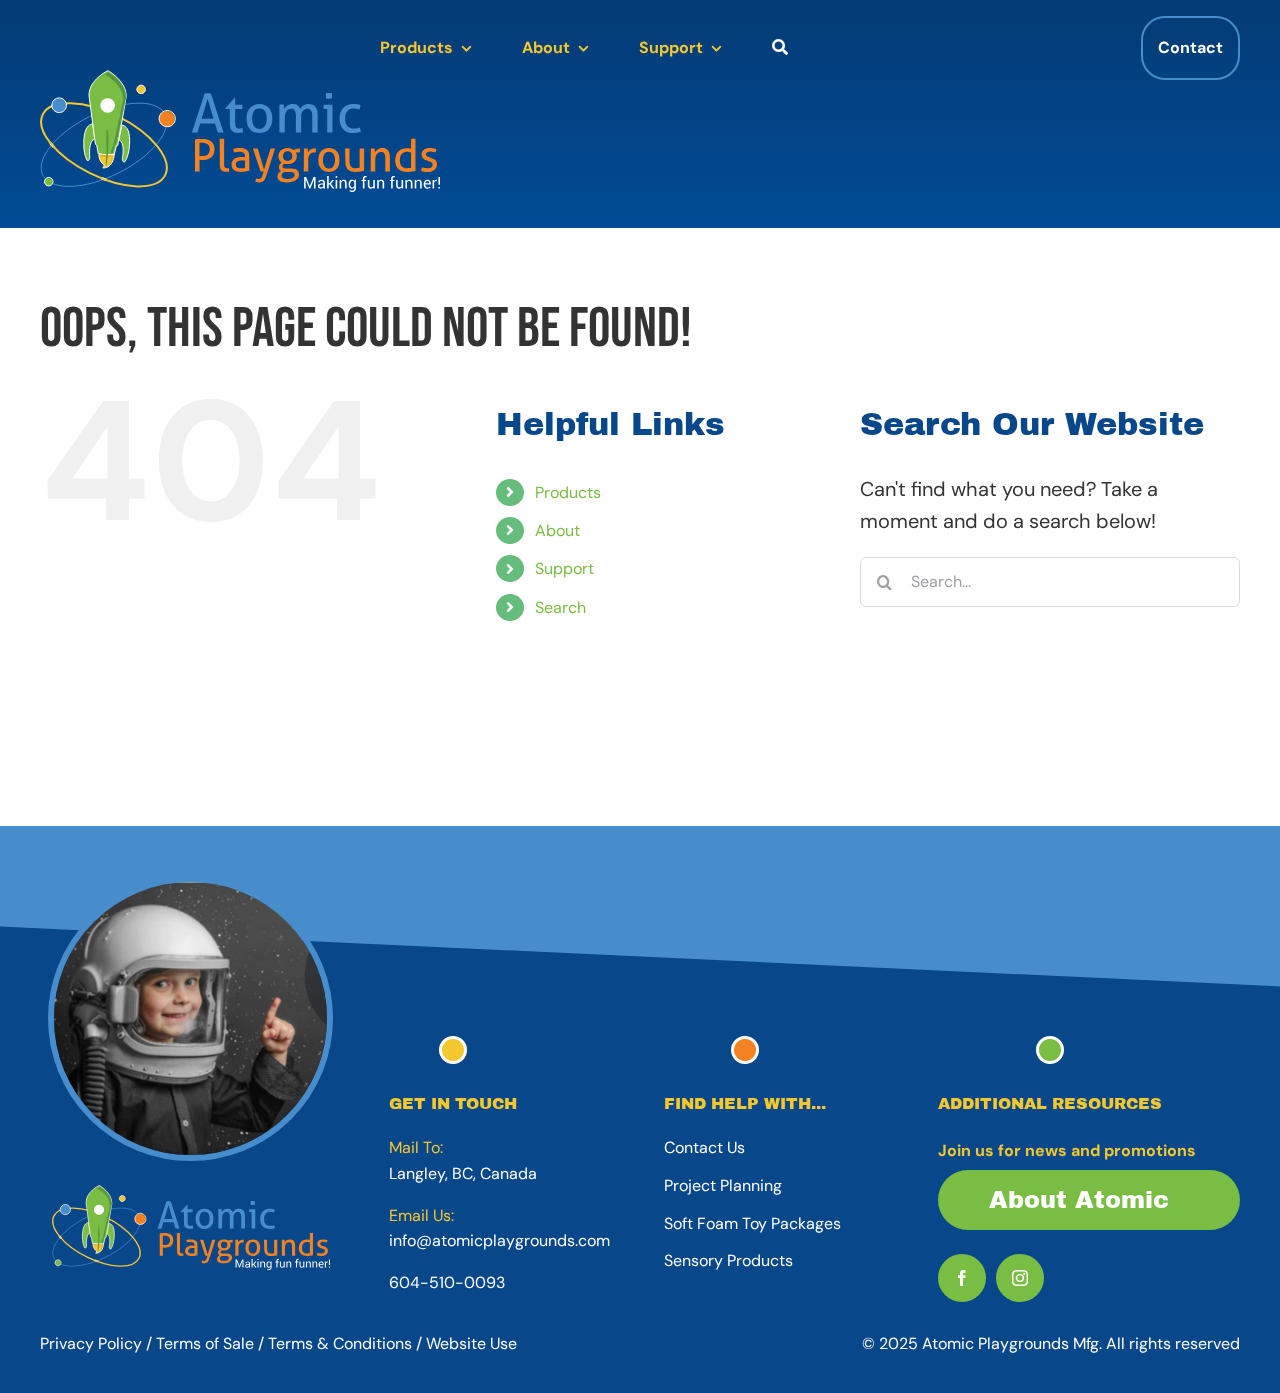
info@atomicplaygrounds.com (499, 1240)
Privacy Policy (91, 1343)
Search (560, 607)
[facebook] (962, 1278)
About (557, 530)
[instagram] (1020, 1278)
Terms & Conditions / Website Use (392, 1343)
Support (564, 568)
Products (568, 492)
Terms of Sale (205, 1343)
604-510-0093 (447, 1282)
